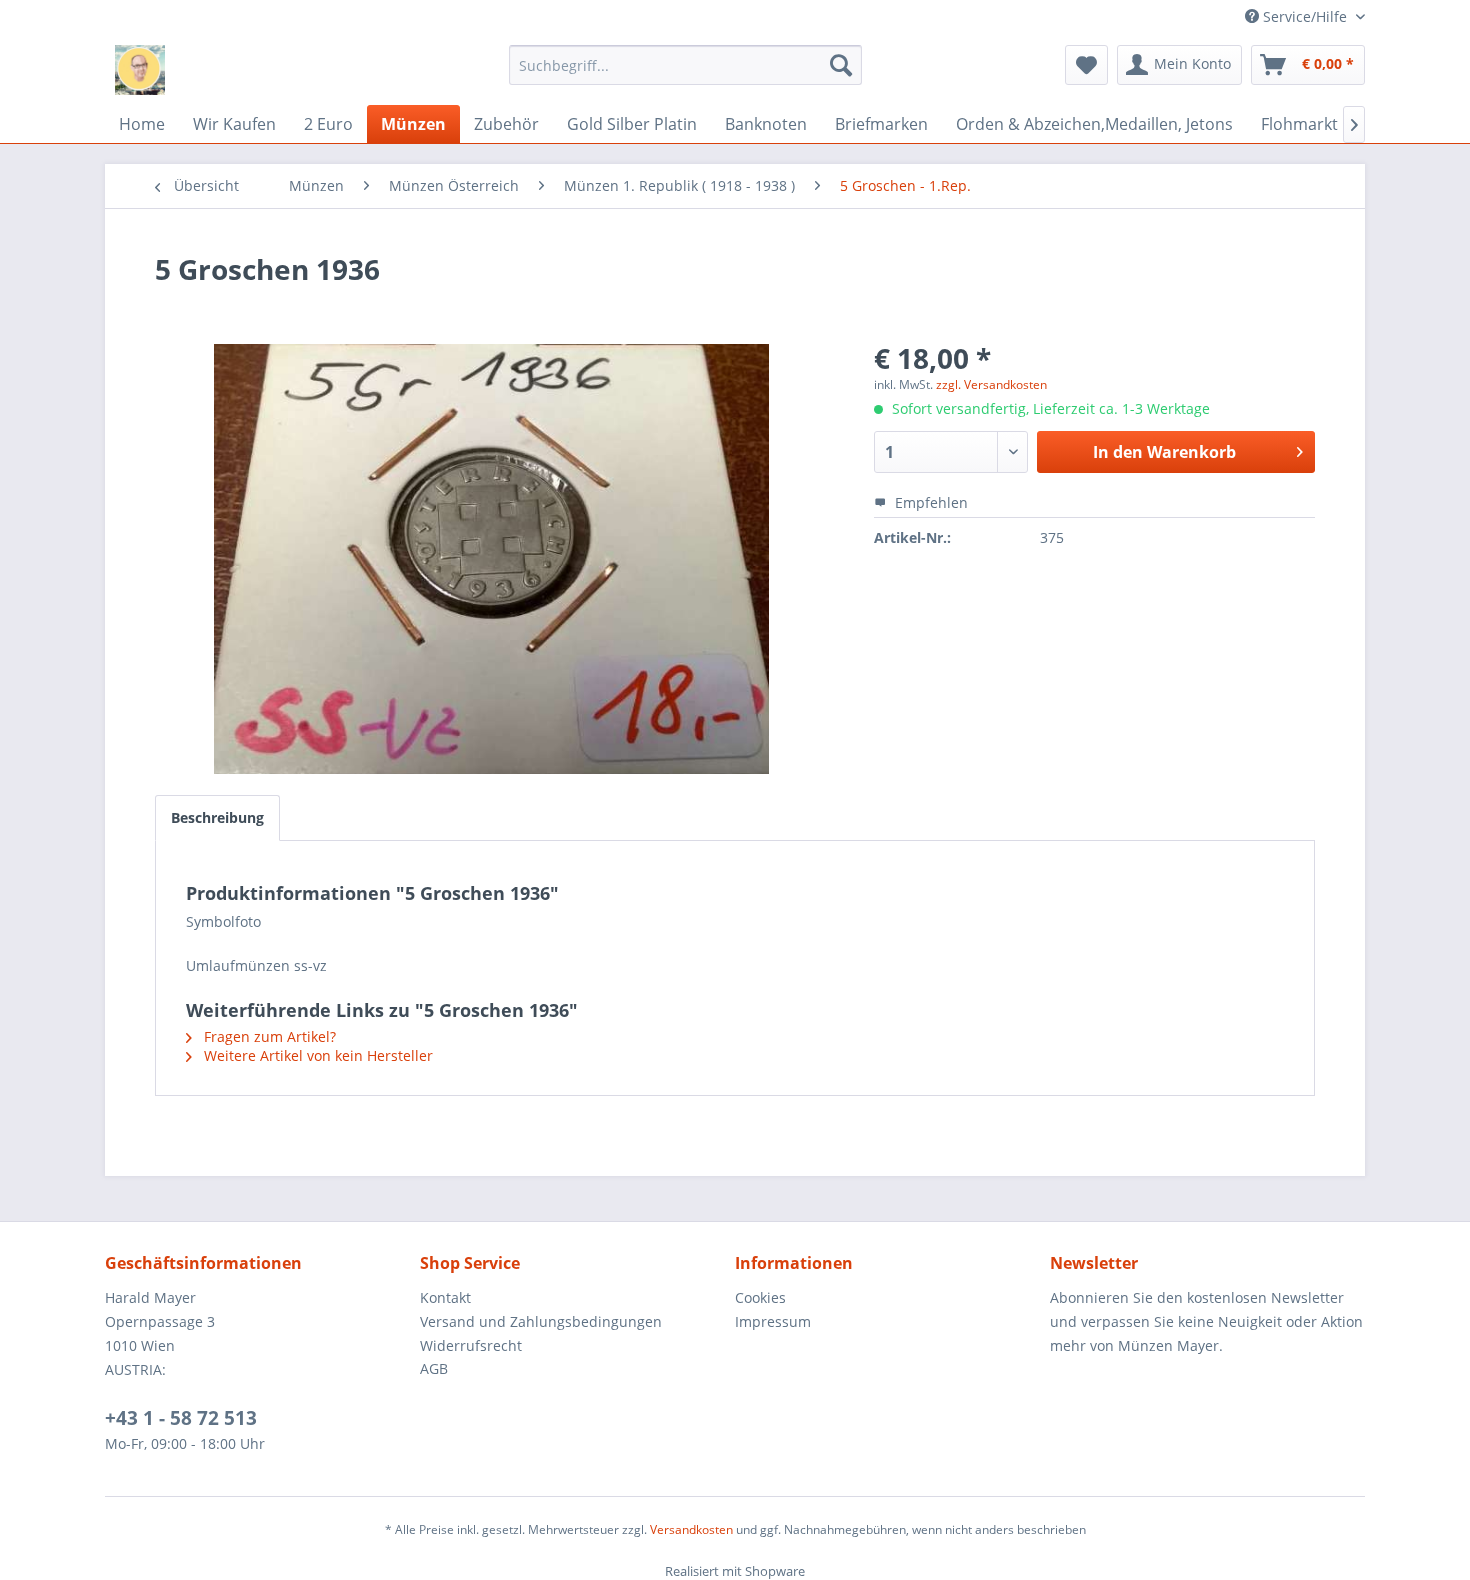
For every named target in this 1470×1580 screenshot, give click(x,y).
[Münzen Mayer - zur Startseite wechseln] (140, 70)
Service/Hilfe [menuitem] (1305, 16)
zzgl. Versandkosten (991, 384)
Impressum (773, 1321)
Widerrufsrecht (471, 1345)
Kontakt (445, 1297)
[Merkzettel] (1086, 65)
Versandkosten (691, 1529)
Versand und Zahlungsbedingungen (541, 1321)
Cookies (760, 1297)
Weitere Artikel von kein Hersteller (316, 1055)
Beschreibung (217, 817)
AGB (434, 1368)
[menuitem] (685, 65)
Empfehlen (929, 502)
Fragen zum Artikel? (268, 1036)
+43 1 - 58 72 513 (181, 1418)
